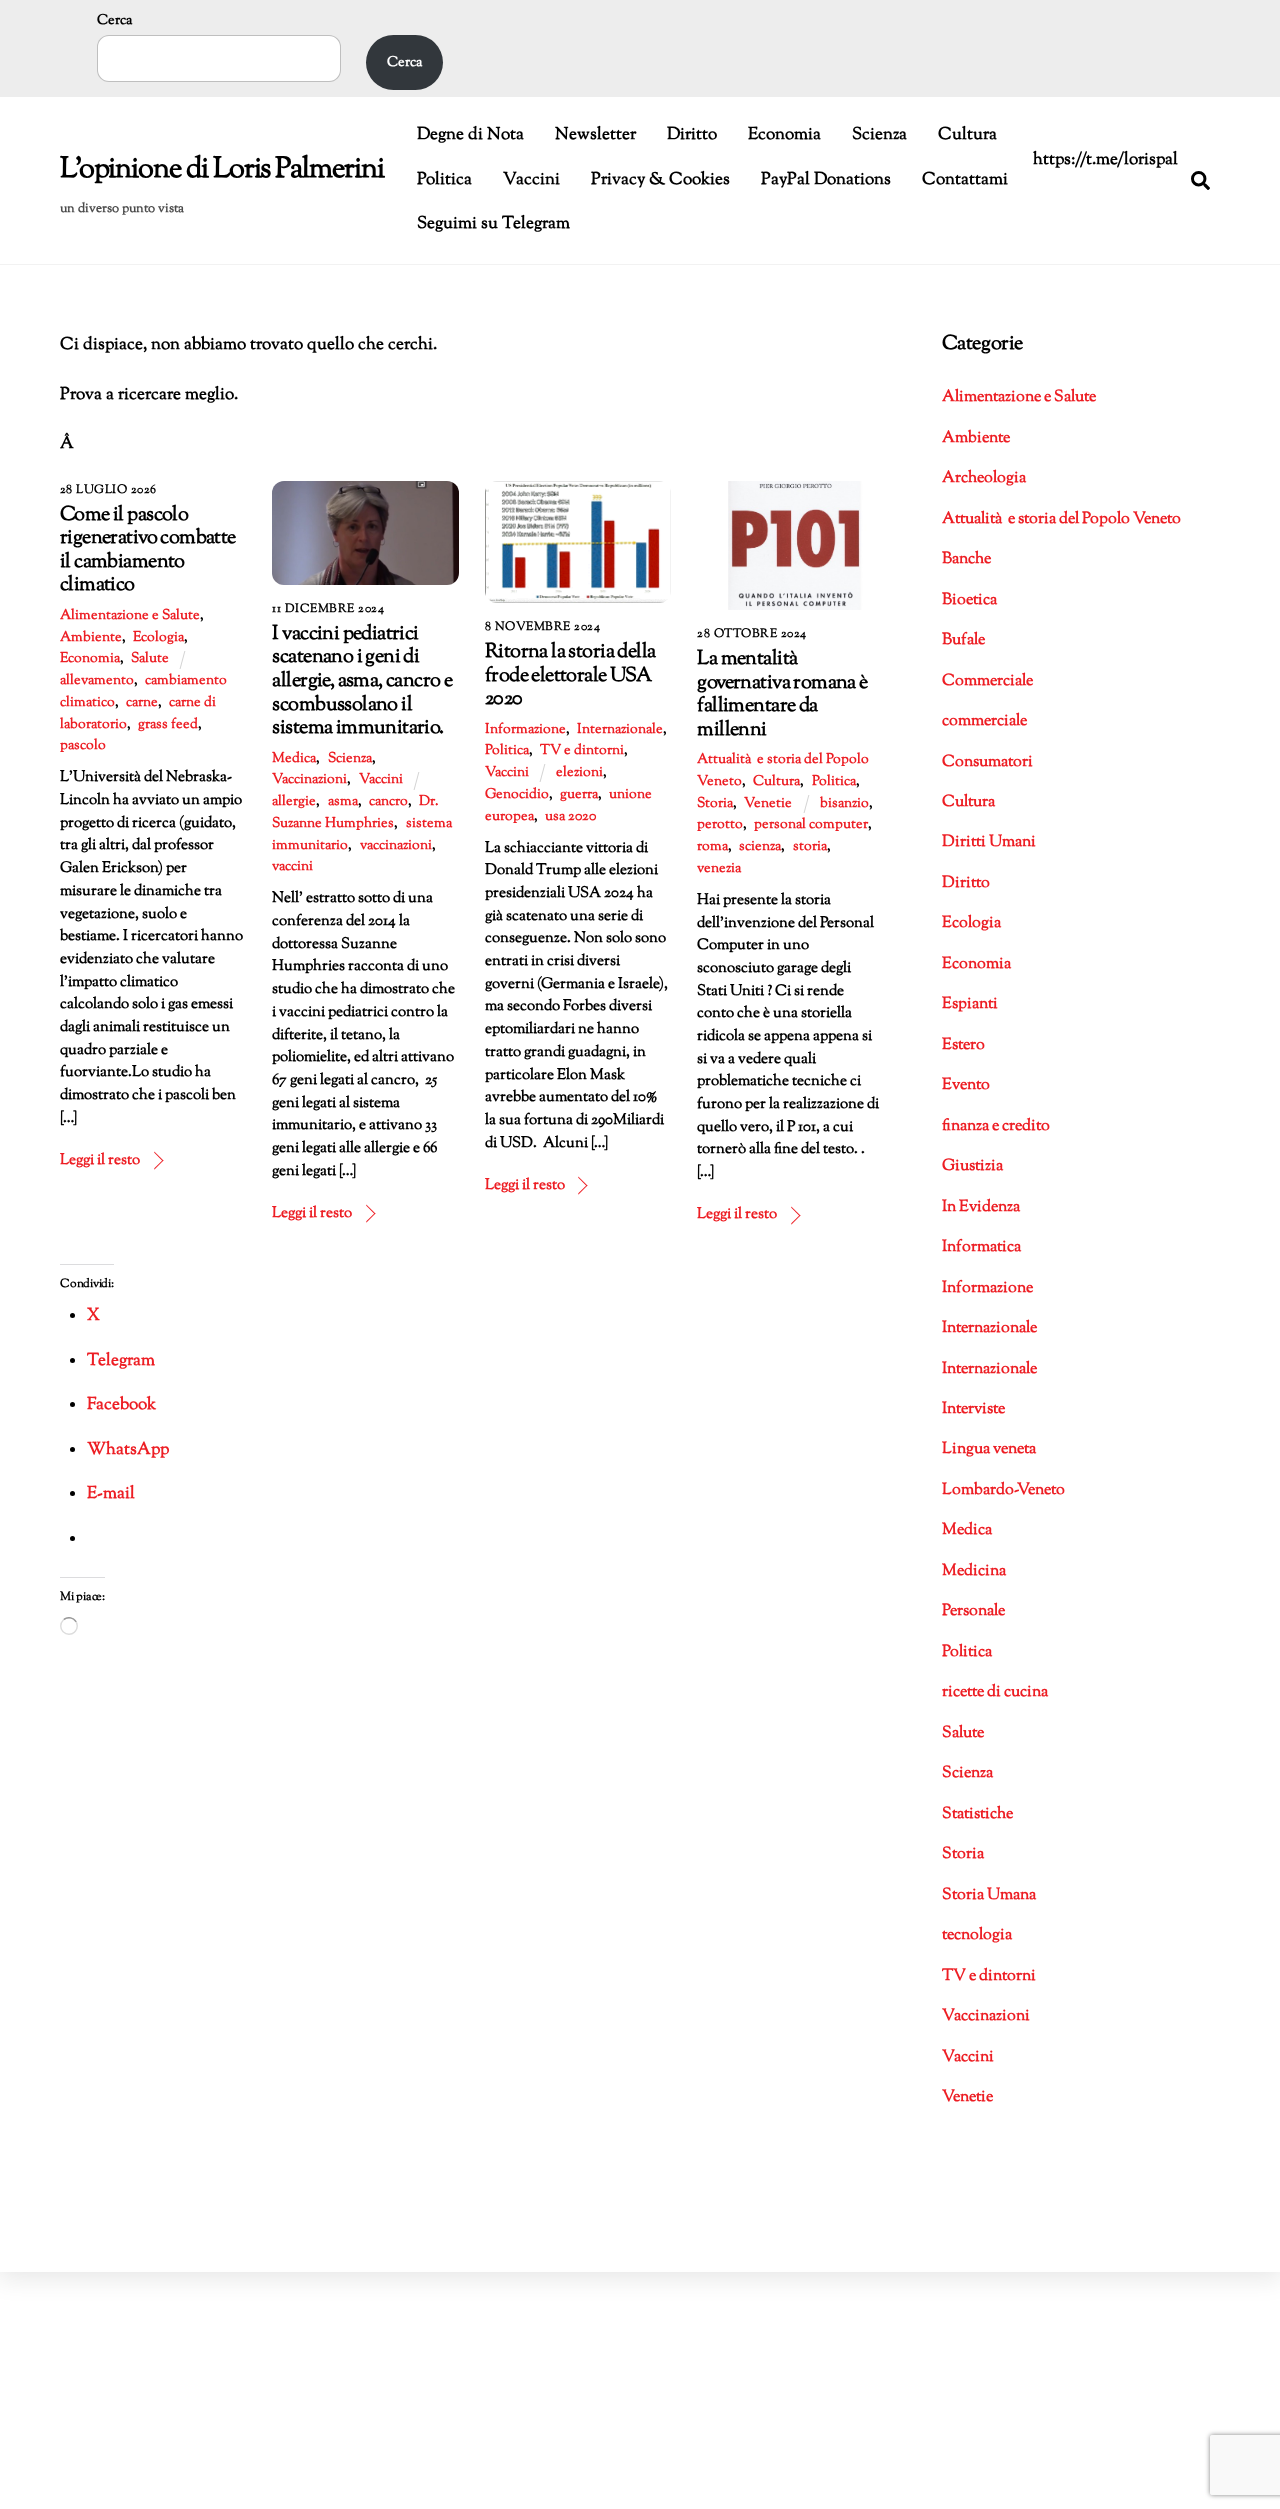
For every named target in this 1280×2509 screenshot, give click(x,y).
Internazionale (620, 730)
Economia (784, 135)
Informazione (525, 730)
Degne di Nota (470, 135)
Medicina (974, 1571)
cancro (388, 802)
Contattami (965, 180)
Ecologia (158, 638)
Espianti (970, 1004)
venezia (719, 869)
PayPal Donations (826, 180)
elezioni (579, 773)
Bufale (963, 640)
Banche (966, 559)
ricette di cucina (995, 1692)
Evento (966, 1085)
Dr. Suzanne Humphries (355, 813)
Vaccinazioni (309, 780)
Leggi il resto (100, 1160)
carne (142, 703)
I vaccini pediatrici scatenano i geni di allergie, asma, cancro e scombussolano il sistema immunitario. (362, 681)
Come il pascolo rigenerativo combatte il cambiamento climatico (148, 550)
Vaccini (531, 180)
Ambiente (91, 638)
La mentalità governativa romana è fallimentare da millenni (782, 694)
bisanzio (844, 804)
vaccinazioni (396, 846)
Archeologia (984, 478)
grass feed (168, 725)
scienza (760, 847)
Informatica (981, 1247)
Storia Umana (989, 1895)
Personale (973, 1611)
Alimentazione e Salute (130, 616)
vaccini (292, 867)
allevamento (97, 681)
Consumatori (987, 762)
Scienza (879, 135)
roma (712, 847)
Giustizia (972, 1166)
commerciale (984, 721)
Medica (294, 759)
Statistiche (977, 1814)
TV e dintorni (582, 751)
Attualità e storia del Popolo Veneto (1061, 519)
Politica (444, 180)
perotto (720, 825)
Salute (150, 659)
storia (810, 847)
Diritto (692, 135)
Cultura (967, 135)
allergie (294, 802)
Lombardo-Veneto (1003, 1490)
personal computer (811, 825)
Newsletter (595, 135)
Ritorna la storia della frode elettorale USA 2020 (570, 675)
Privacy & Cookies (660, 180)
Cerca (114, 20)
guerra (579, 795)
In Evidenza (981, 1207)
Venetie (768, 804)
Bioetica (969, 600)
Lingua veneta (989, 1449)
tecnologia (977, 1935)
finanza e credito (996, 1126)
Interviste (973, 1409)
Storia (715, 804)
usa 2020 (570, 817)
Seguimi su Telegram (493, 224)
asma (343, 802)
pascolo (83, 746)
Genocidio (517, 795)
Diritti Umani (989, 842)
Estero (963, 1045)
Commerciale (987, 681)
